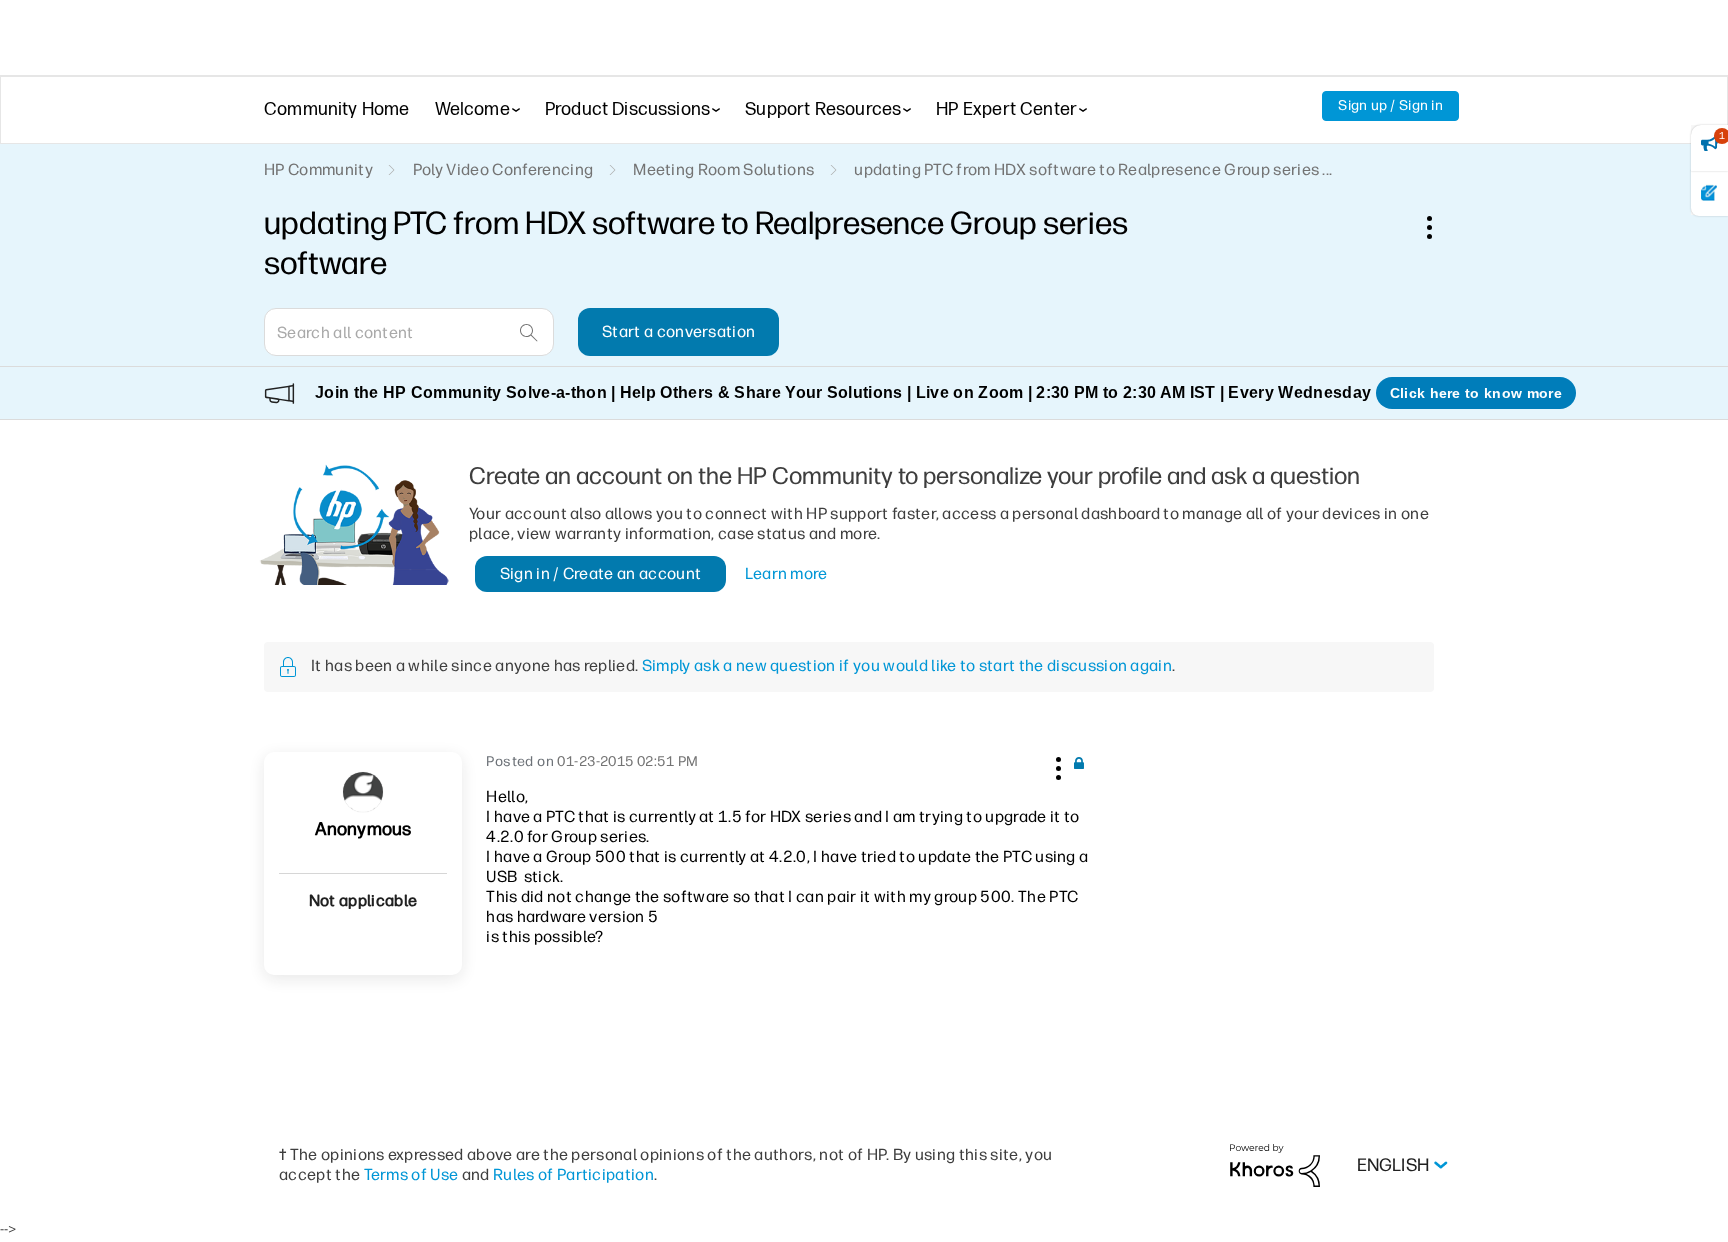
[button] (1056, 765)
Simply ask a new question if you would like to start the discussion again (907, 665)
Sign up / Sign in (1390, 105)
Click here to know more (1476, 393)
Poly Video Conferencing (503, 169)
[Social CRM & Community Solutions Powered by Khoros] (1275, 1164)
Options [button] (1440, 227)
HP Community (318, 169)
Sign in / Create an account (601, 573)
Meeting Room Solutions (723, 169)
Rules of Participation (573, 1174)
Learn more (786, 573)
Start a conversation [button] (678, 331)
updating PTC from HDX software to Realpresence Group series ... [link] (1093, 169)
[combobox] (409, 332)
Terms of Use (411, 1174)
